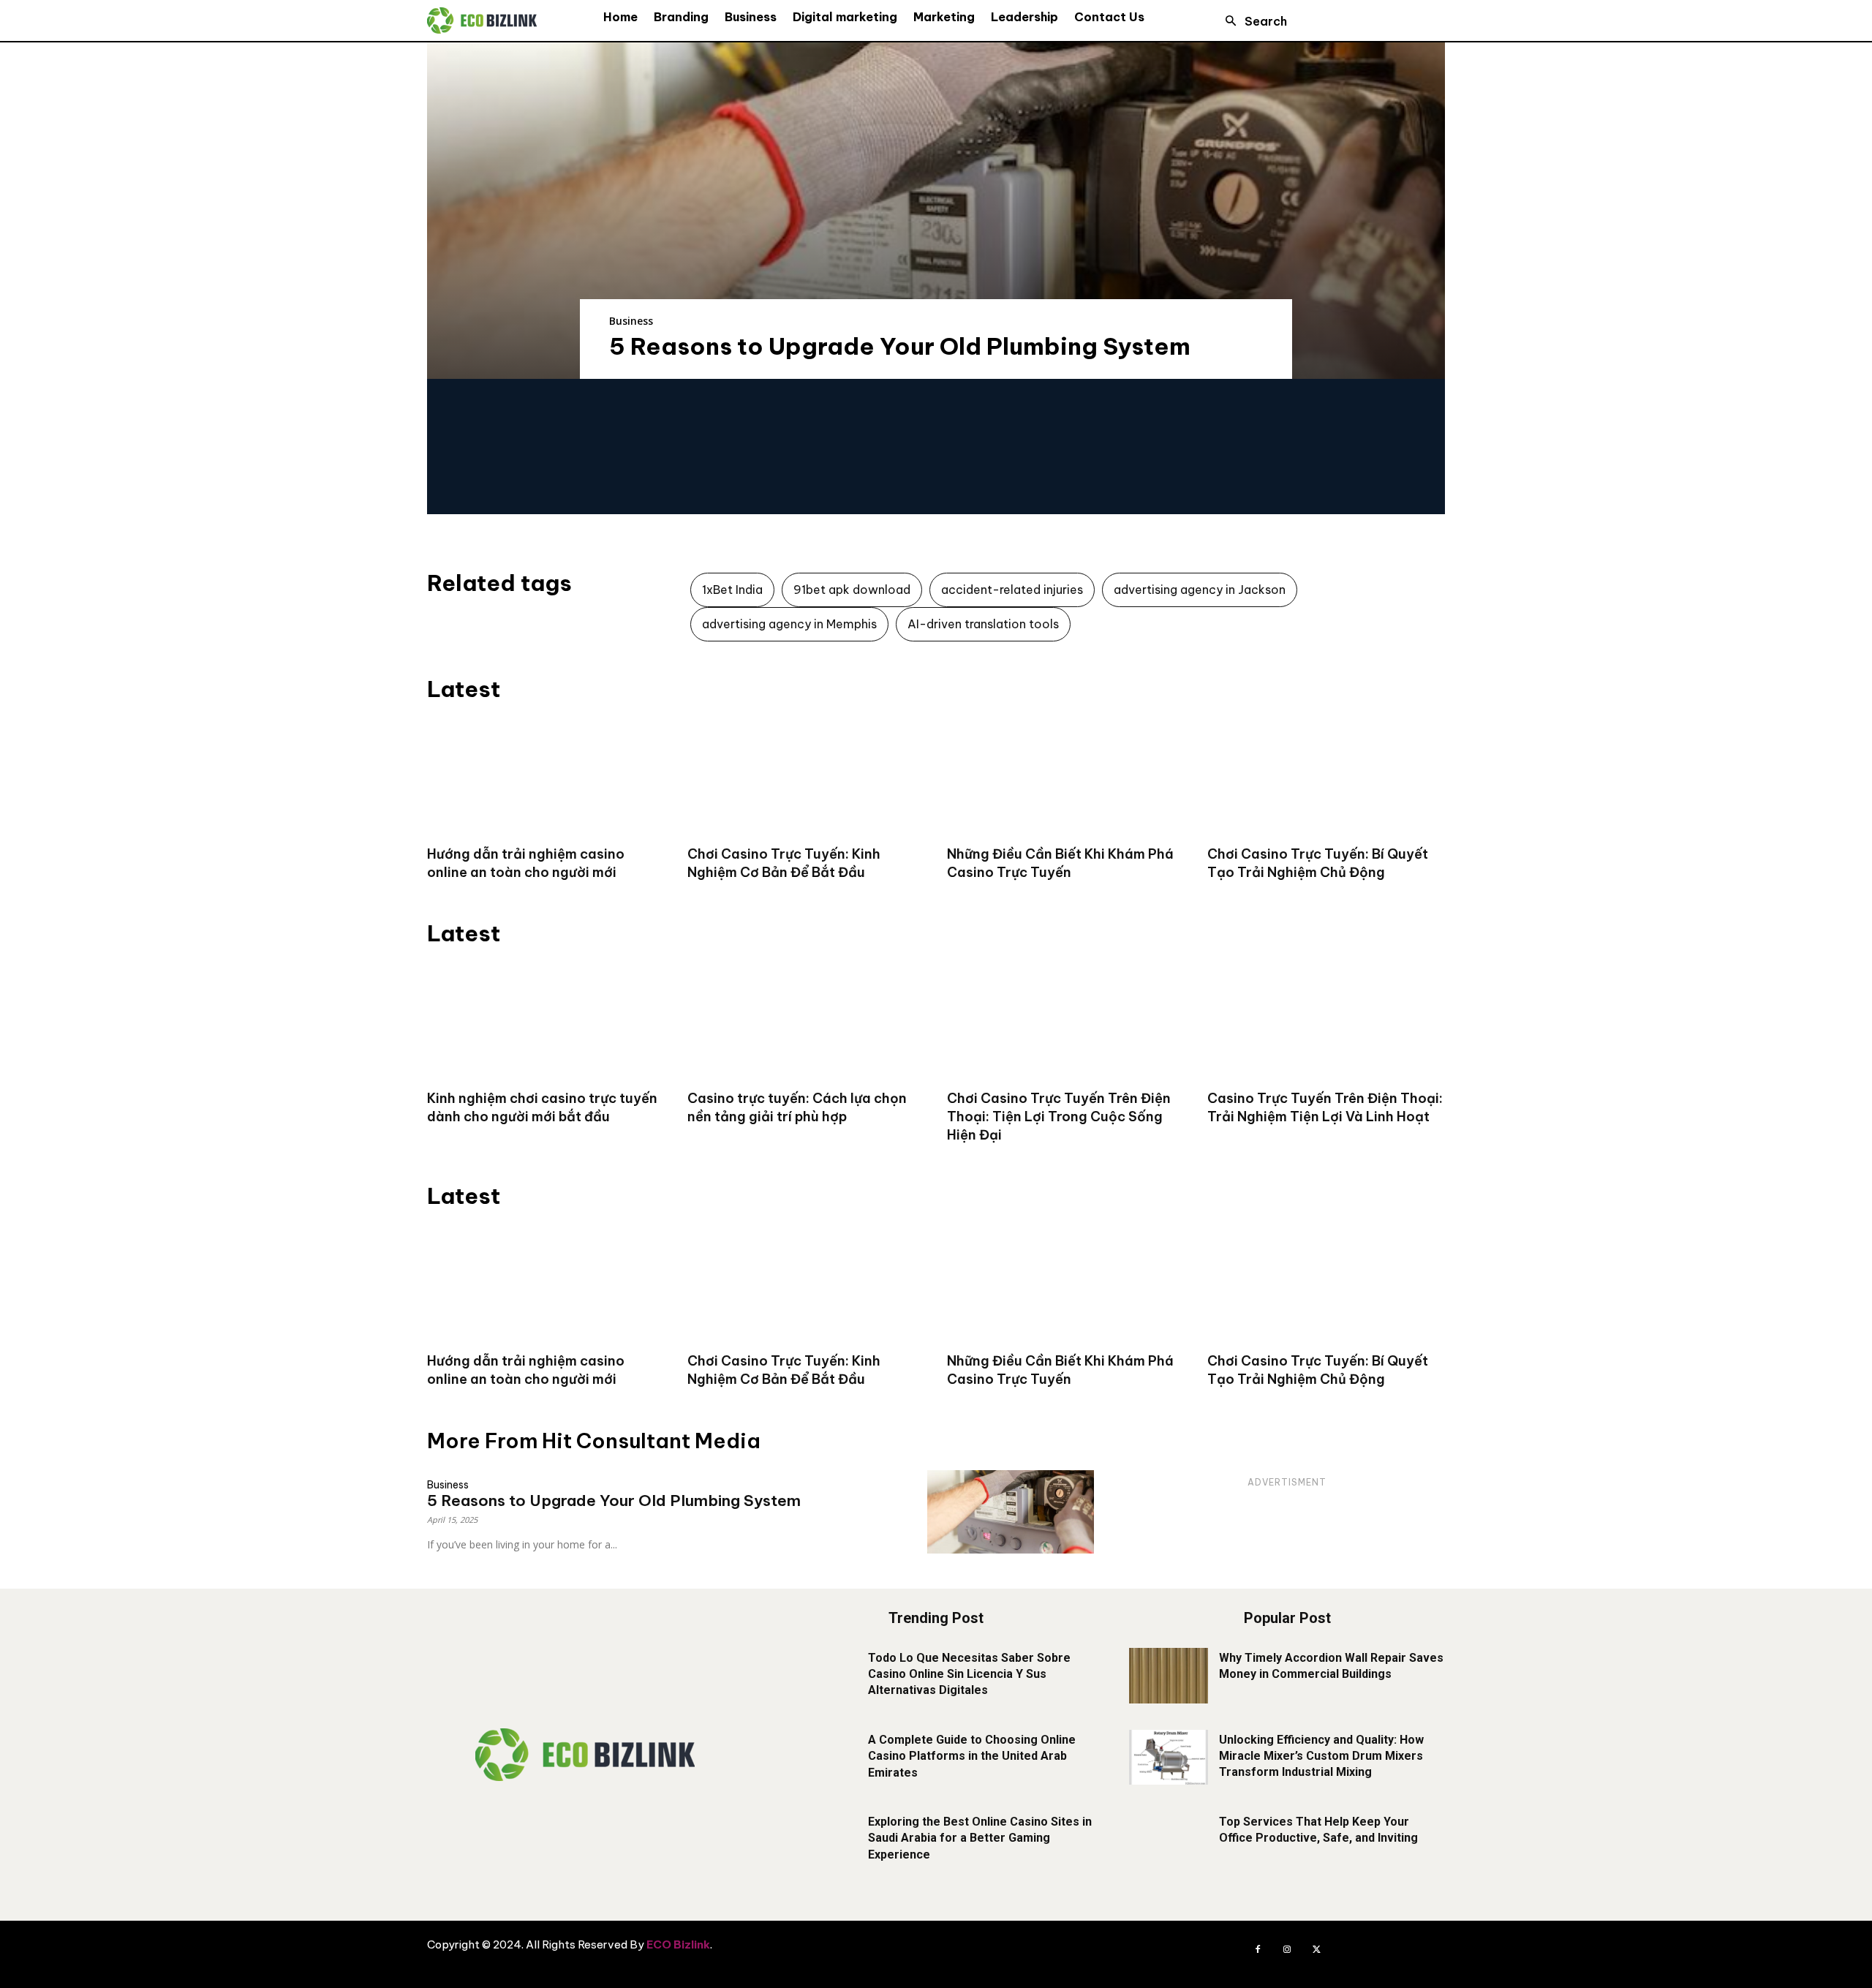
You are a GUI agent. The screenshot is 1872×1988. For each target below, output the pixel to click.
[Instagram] (1287, 1950)
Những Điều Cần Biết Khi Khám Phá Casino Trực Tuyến (1060, 863)
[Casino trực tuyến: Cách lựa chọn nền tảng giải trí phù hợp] (807, 1020)
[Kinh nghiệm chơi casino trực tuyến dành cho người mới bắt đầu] (546, 1020)
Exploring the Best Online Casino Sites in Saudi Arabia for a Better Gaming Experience (980, 1838)
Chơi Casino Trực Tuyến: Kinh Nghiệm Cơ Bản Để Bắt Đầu (784, 863)
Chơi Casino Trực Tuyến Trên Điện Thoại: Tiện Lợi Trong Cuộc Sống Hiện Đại (1059, 1117)
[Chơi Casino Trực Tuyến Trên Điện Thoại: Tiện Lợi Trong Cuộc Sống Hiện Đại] (1066, 1020)
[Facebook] (1258, 1950)
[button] (1252, 21)
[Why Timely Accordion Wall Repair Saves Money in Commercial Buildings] (1169, 1676)
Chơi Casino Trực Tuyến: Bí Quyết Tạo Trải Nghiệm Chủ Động (1318, 863)
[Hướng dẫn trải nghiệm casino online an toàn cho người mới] (546, 776)
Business (631, 321)
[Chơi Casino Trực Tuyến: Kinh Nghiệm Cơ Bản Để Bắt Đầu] (807, 776)
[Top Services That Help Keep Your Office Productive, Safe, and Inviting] (1169, 1840)
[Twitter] (1316, 1950)
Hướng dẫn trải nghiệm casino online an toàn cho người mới (526, 863)
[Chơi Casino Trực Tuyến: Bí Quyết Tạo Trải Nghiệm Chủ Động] (1326, 776)
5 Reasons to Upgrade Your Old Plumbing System (900, 346)
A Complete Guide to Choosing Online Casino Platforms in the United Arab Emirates (972, 1756)
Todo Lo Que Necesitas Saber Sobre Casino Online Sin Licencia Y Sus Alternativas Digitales (969, 1674)
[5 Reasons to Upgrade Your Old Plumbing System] (936, 211)
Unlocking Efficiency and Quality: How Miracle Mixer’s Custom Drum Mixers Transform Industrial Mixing (1321, 1756)
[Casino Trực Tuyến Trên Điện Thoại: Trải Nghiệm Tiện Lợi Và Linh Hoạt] (1326, 1020)
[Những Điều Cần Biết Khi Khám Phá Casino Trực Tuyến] (1066, 776)
